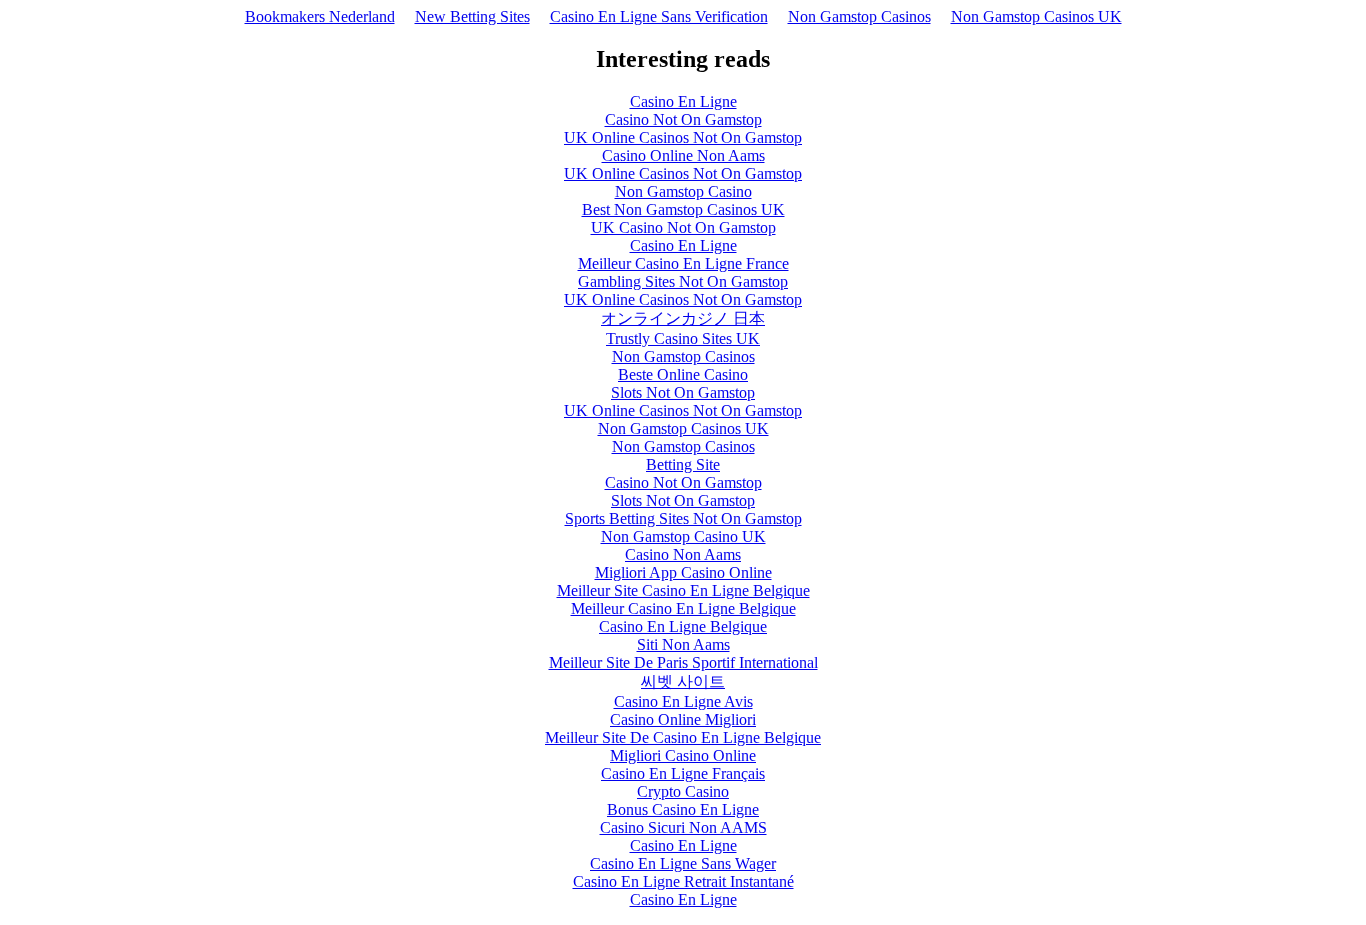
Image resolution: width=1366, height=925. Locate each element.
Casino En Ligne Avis (683, 701)
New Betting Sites (472, 16)
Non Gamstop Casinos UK (1036, 16)
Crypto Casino (683, 791)
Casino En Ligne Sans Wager (683, 863)
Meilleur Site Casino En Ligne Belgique (683, 590)
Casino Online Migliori (683, 719)
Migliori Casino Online (683, 755)
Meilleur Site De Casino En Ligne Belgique (683, 737)
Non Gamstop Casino (683, 191)
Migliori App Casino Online (683, 572)
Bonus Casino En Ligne (683, 809)
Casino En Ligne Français (683, 773)
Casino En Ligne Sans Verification (659, 16)
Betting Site (683, 464)
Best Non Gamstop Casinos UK (683, 209)
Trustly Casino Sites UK (683, 338)
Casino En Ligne (683, 101)
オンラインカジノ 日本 (683, 318)
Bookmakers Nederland (320, 16)
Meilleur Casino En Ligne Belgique (683, 608)
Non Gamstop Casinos (859, 16)
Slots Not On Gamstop (683, 392)
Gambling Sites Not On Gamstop (683, 281)
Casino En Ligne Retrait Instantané (683, 881)
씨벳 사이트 (683, 681)
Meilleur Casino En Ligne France (683, 263)
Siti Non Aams (683, 644)
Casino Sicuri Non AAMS (683, 827)
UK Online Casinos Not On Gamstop (683, 137)
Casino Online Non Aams (683, 155)
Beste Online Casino (683, 374)
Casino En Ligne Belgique (683, 626)
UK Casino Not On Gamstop (683, 227)
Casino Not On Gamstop (683, 119)
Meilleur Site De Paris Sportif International (683, 662)
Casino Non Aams (683, 554)
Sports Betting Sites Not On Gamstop (683, 518)
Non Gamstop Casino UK (683, 536)
